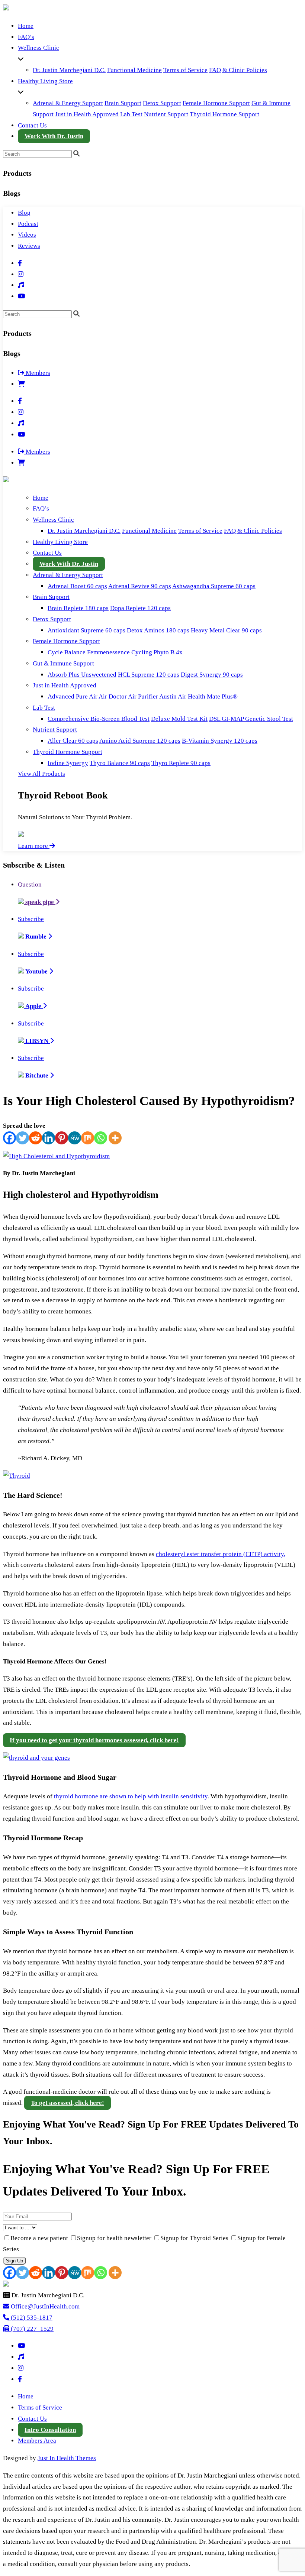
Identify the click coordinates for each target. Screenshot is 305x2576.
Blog (24, 213)
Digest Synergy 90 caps (212, 675)
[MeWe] (75, 1138)
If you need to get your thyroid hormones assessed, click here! (94, 1740)
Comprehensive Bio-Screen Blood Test (99, 719)
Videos (27, 235)
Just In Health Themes (67, 2458)
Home (26, 26)
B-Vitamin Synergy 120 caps (220, 741)
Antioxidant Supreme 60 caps (86, 630)
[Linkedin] (49, 1138)
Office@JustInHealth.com (44, 2306)
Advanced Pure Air (73, 696)
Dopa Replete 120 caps (140, 608)
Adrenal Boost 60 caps (77, 586)
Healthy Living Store (45, 81)
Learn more (34, 846)
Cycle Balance (67, 652)
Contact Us (32, 125)
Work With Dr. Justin (54, 136)
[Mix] (88, 1138)
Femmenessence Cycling (120, 652)
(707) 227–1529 (31, 2329)
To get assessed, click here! (68, 2103)
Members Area (37, 2441)
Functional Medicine (134, 70)
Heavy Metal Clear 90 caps (226, 630)
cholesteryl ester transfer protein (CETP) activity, (221, 1554)
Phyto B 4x (168, 652)
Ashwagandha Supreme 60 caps (214, 586)
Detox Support (162, 103)
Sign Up (15, 2261)
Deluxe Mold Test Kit (179, 719)
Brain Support (123, 103)
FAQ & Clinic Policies (238, 70)
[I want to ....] (152, 2227)
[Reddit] (36, 1138)
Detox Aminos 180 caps (158, 630)
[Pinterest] (62, 1138)
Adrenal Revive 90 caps (140, 586)
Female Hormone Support (216, 103)
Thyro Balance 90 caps (120, 763)
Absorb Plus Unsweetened (82, 675)
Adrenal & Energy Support (68, 103)
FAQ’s (26, 37)
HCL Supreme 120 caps (149, 675)
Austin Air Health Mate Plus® (198, 696)
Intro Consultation (50, 2430)
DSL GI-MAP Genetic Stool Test (251, 719)
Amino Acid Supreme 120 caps (140, 741)
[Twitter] (23, 1138)
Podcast (28, 224)
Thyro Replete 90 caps (181, 763)
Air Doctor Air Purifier (128, 696)
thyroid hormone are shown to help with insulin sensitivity (131, 1796)
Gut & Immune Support (63, 663)
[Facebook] (9, 1138)
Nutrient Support (166, 114)
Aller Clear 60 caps (73, 741)
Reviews (29, 246)
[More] (115, 1138)
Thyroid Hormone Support (224, 114)
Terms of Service (185, 70)
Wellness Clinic (38, 48)
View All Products (41, 774)
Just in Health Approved (87, 114)
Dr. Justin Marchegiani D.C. (69, 70)
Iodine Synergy (68, 763)
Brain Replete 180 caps (78, 608)
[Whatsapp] (101, 1138)
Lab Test (131, 114)
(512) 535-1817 (31, 2318)
